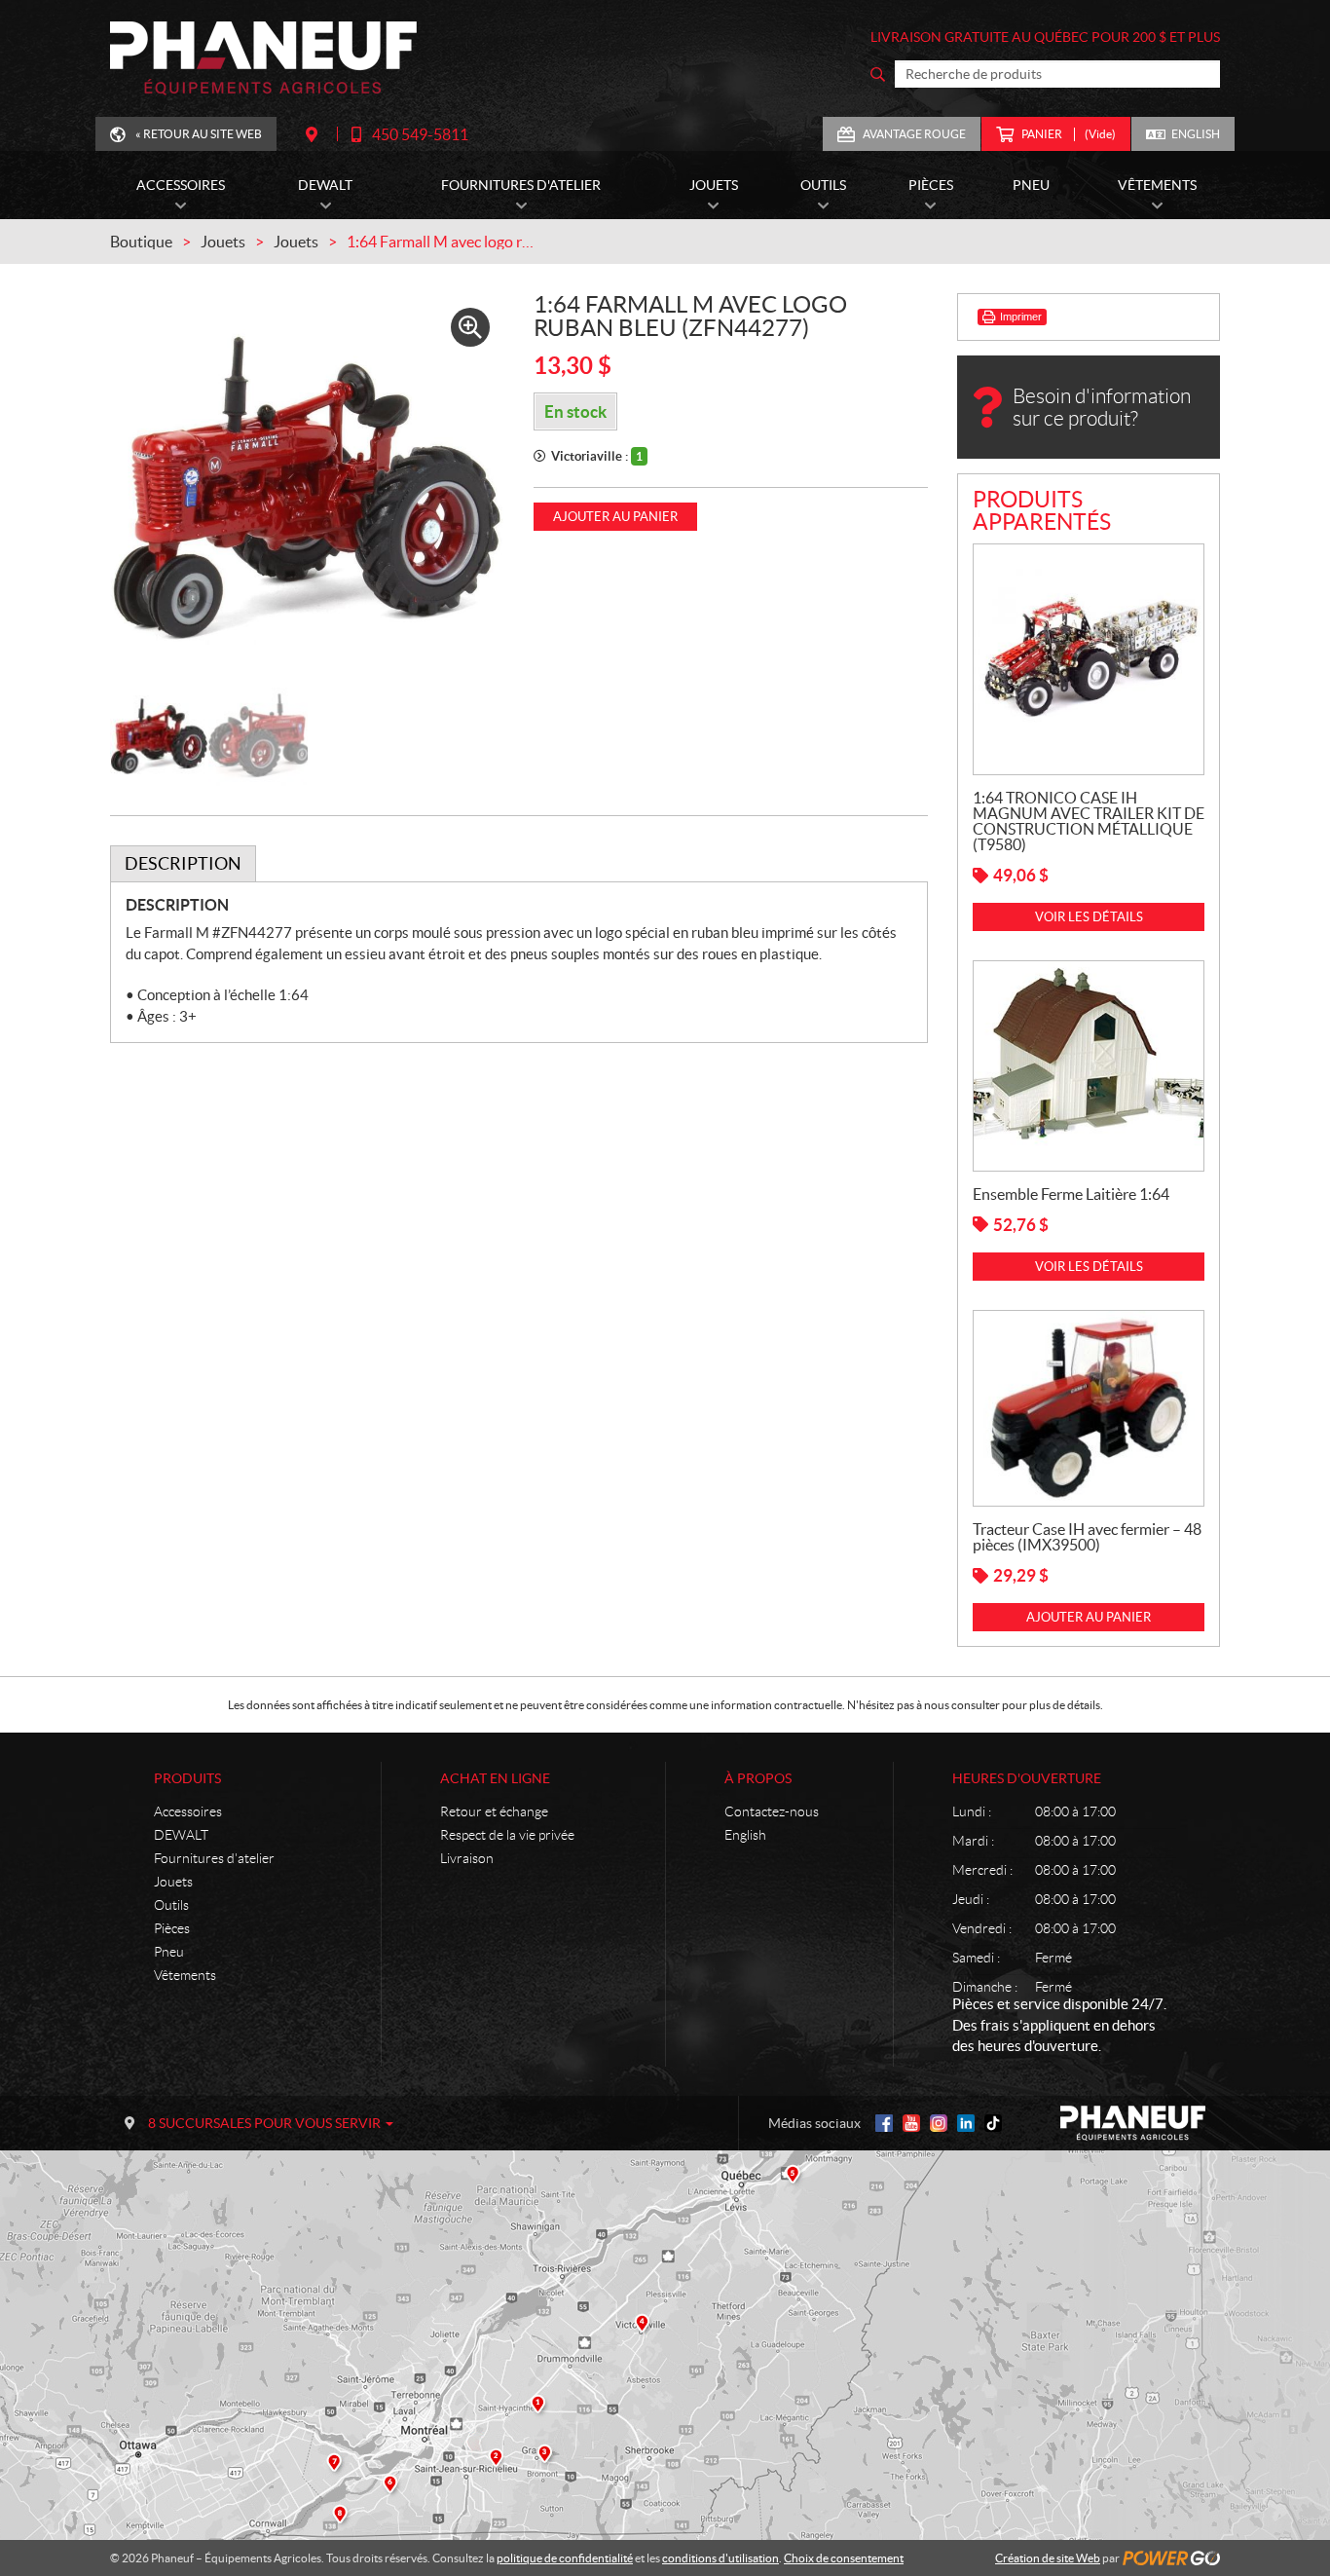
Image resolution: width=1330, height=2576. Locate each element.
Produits (187, 1778)
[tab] (183, 864)
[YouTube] (911, 2123)
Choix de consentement (844, 2558)
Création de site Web (1048, 2558)
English (1196, 134)
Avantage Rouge (914, 134)
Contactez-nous (772, 1811)
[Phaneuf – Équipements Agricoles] (263, 58)
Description (183, 863)
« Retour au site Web (199, 134)
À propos (758, 1778)
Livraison (467, 1858)
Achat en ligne (495, 1778)
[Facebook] (884, 2123)
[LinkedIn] (966, 2123)
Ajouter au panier (615, 517)
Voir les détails (1089, 917)
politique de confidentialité (565, 2558)
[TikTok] (993, 2123)
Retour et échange (494, 1811)
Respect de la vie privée (507, 1835)
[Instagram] (939, 2123)
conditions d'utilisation (720, 2558)
